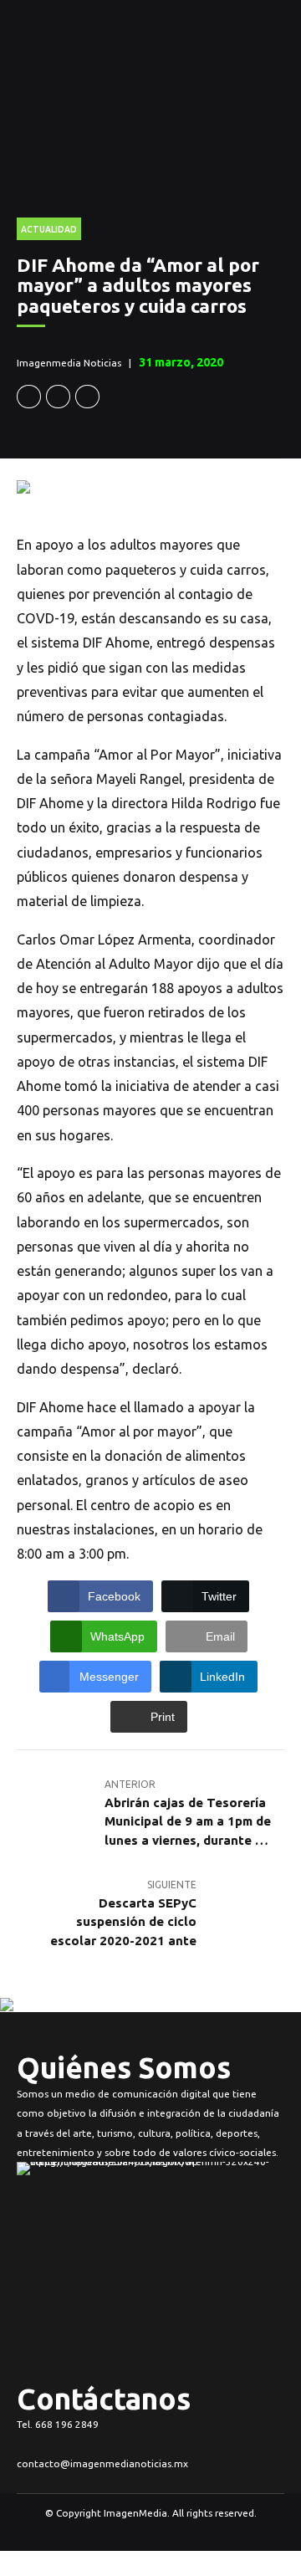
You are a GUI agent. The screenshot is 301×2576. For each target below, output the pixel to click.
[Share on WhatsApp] (87, 397)
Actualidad (49, 229)
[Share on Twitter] (58, 397)
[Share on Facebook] (29, 397)
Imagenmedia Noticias (69, 363)
